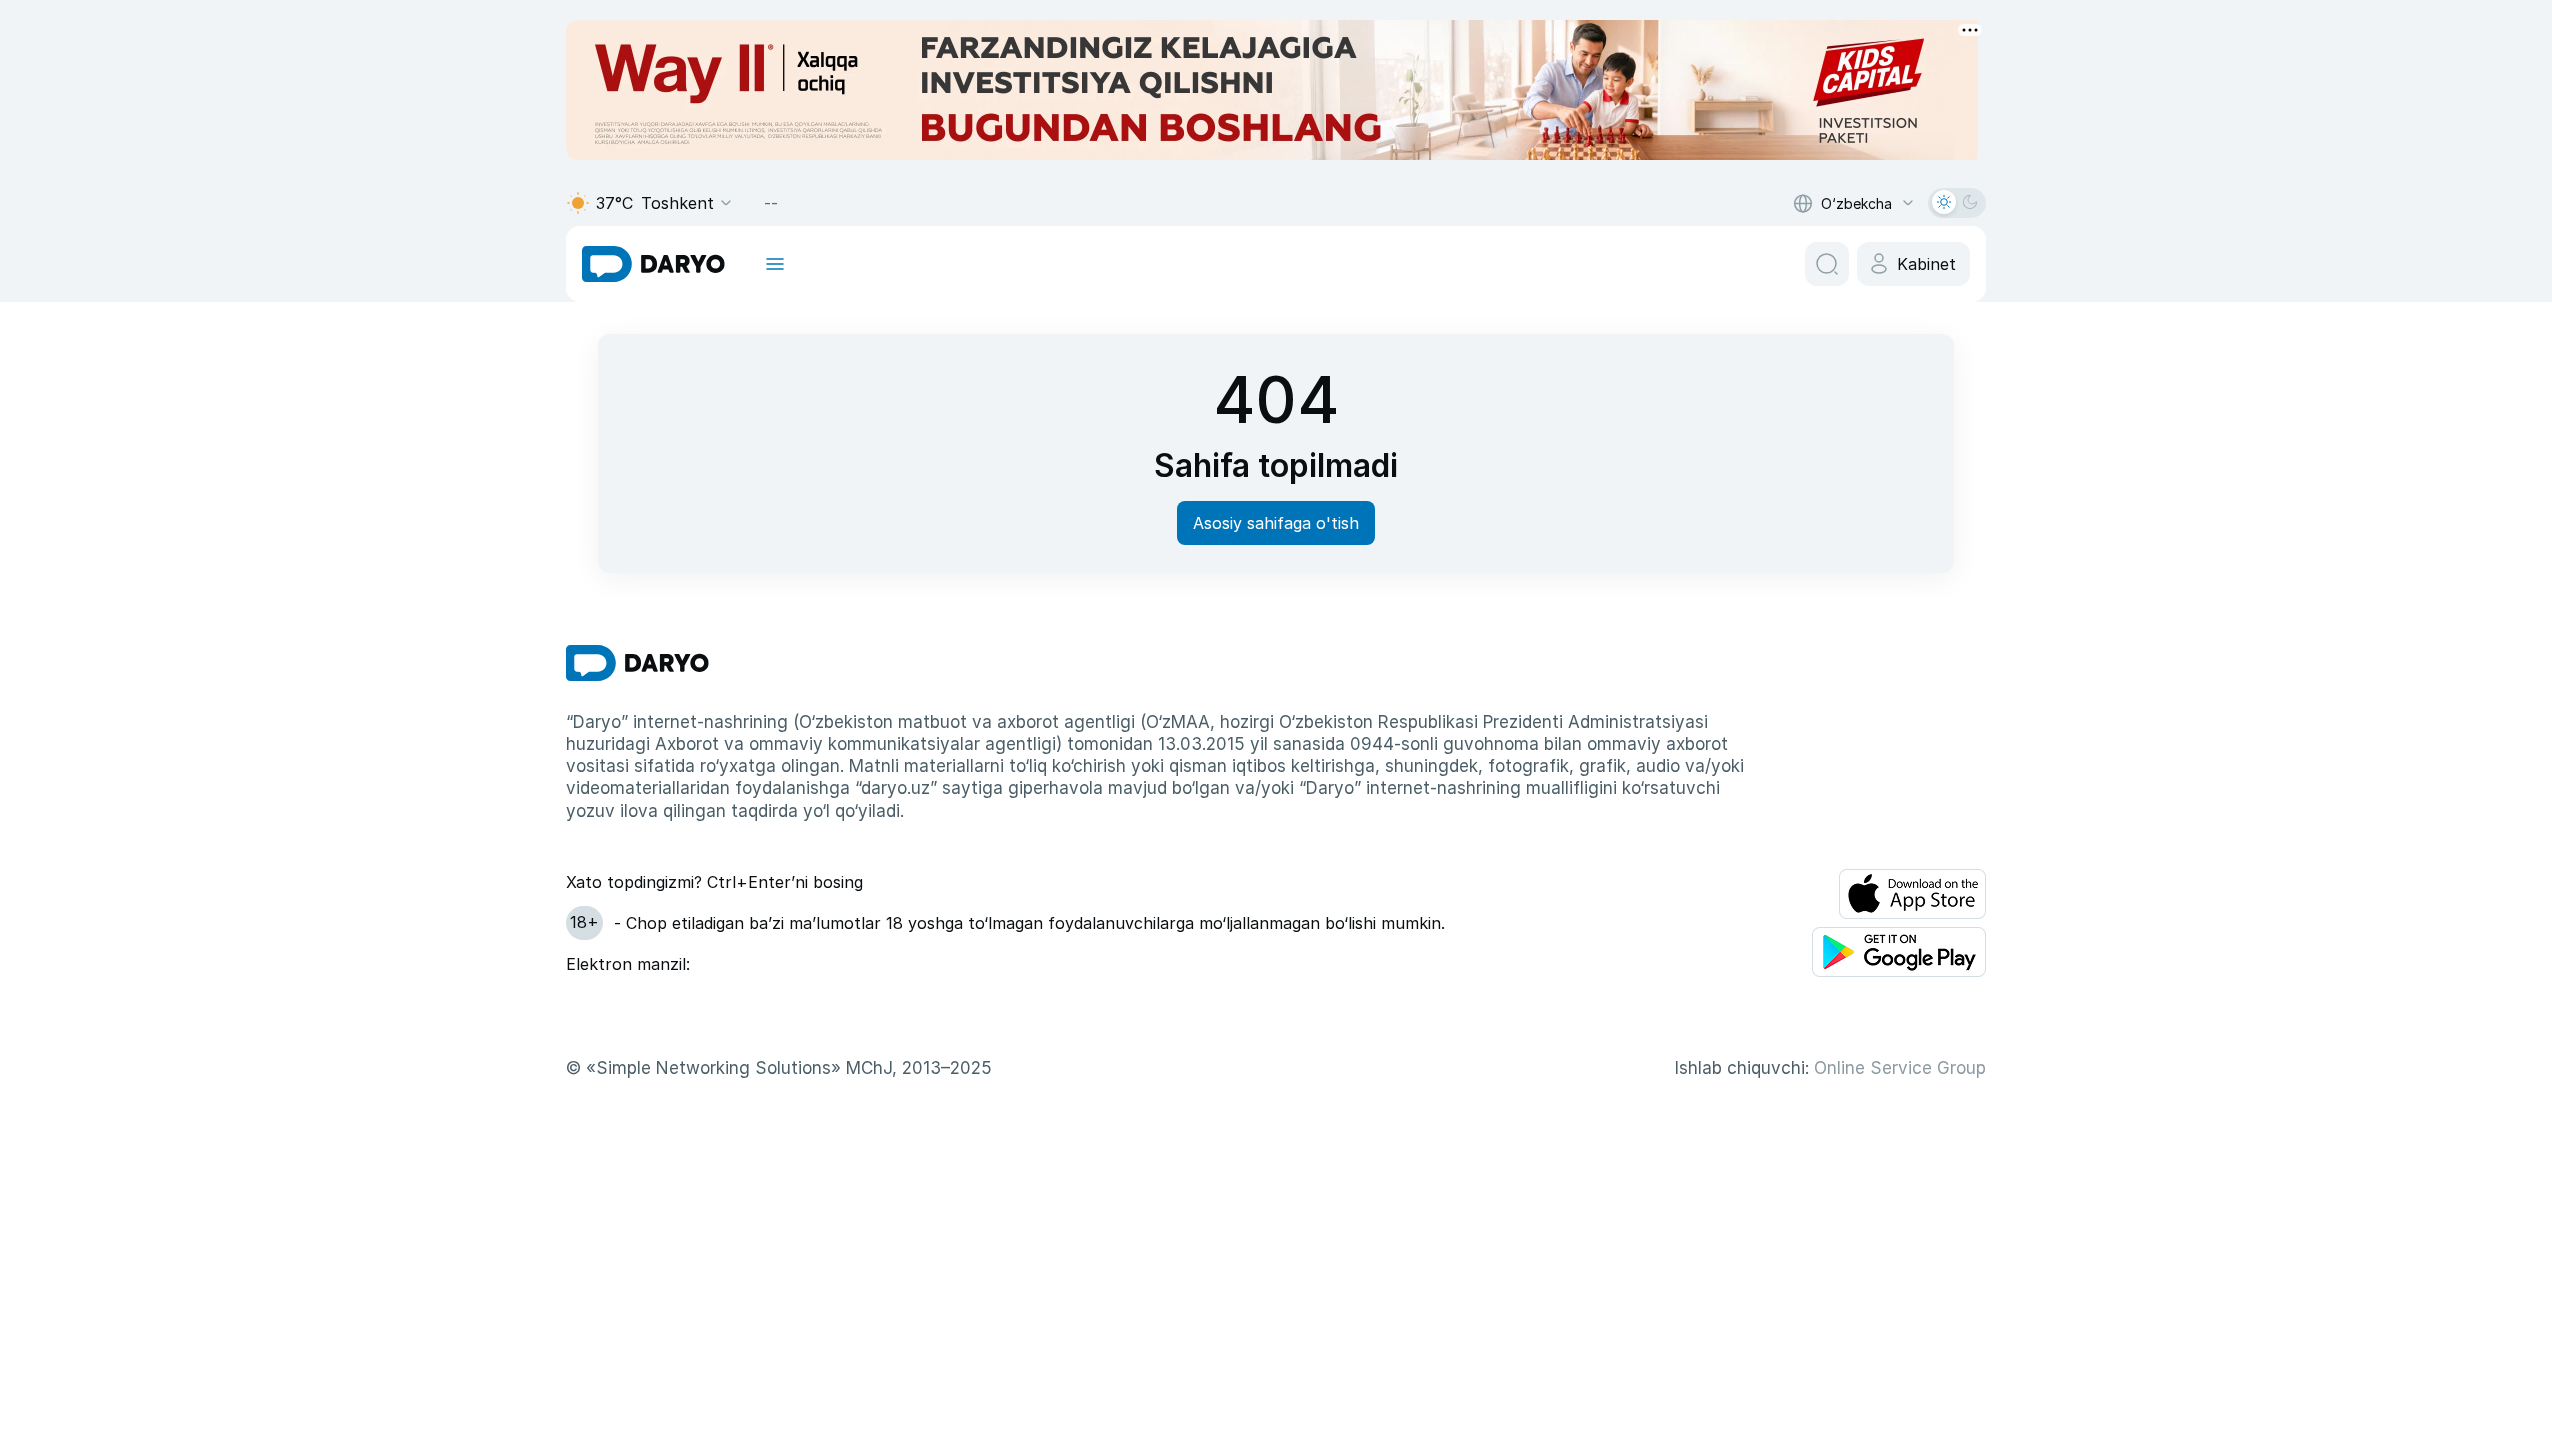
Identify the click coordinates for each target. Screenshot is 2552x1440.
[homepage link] (653, 264)
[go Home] (637, 663)
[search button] (1827, 264)
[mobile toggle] (775, 264)
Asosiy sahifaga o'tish (1276, 523)
